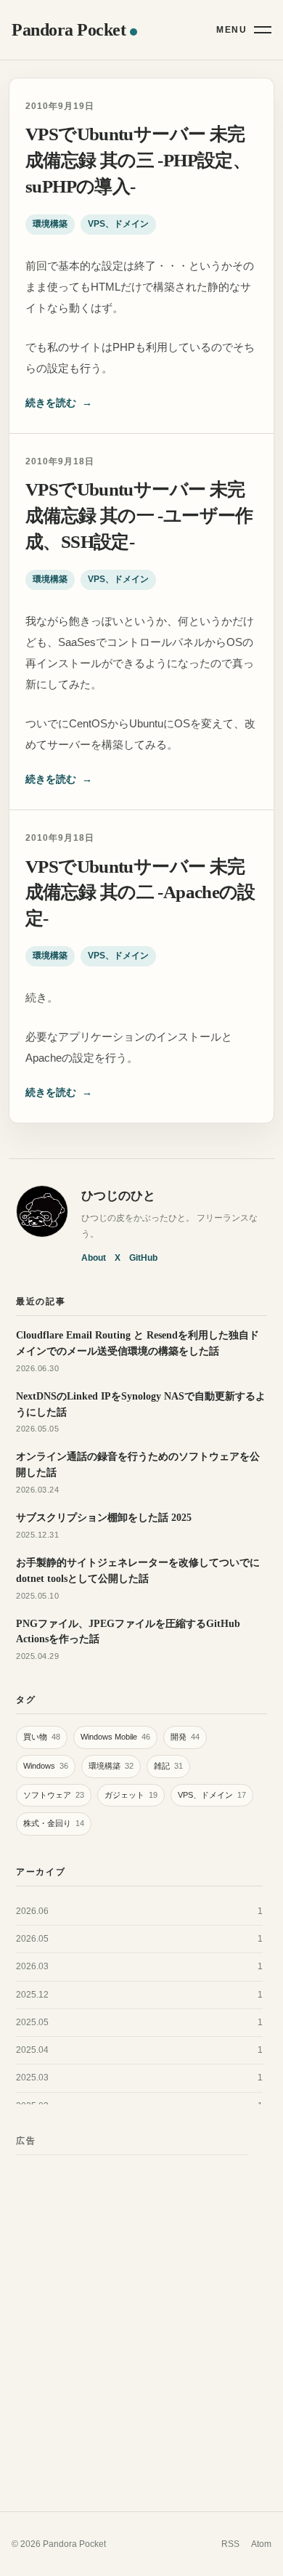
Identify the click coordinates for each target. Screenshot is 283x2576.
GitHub (143, 1258)
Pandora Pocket (69, 30)
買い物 (42, 1737)
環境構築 (50, 224)
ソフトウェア (54, 1795)
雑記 (168, 1766)
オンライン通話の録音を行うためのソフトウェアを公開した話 (138, 1464)
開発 (185, 1737)
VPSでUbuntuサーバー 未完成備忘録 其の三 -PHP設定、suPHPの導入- (138, 160)
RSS (230, 2544)
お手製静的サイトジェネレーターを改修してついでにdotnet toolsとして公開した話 (138, 1570)
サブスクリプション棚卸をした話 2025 (104, 1517)
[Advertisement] (141, 2309)
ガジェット (131, 1795)
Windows (46, 1766)
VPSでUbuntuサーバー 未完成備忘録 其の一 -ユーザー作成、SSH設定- (139, 516)
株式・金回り (54, 1823)
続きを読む (59, 403)
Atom (261, 2544)
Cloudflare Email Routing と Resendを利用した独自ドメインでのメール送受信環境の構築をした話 (138, 1343)
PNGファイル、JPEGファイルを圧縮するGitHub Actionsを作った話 (128, 1631)
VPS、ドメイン (118, 224)
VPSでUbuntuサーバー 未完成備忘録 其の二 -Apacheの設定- (140, 893)
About (94, 1258)
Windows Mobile (115, 1737)
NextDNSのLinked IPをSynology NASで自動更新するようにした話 (141, 1404)
